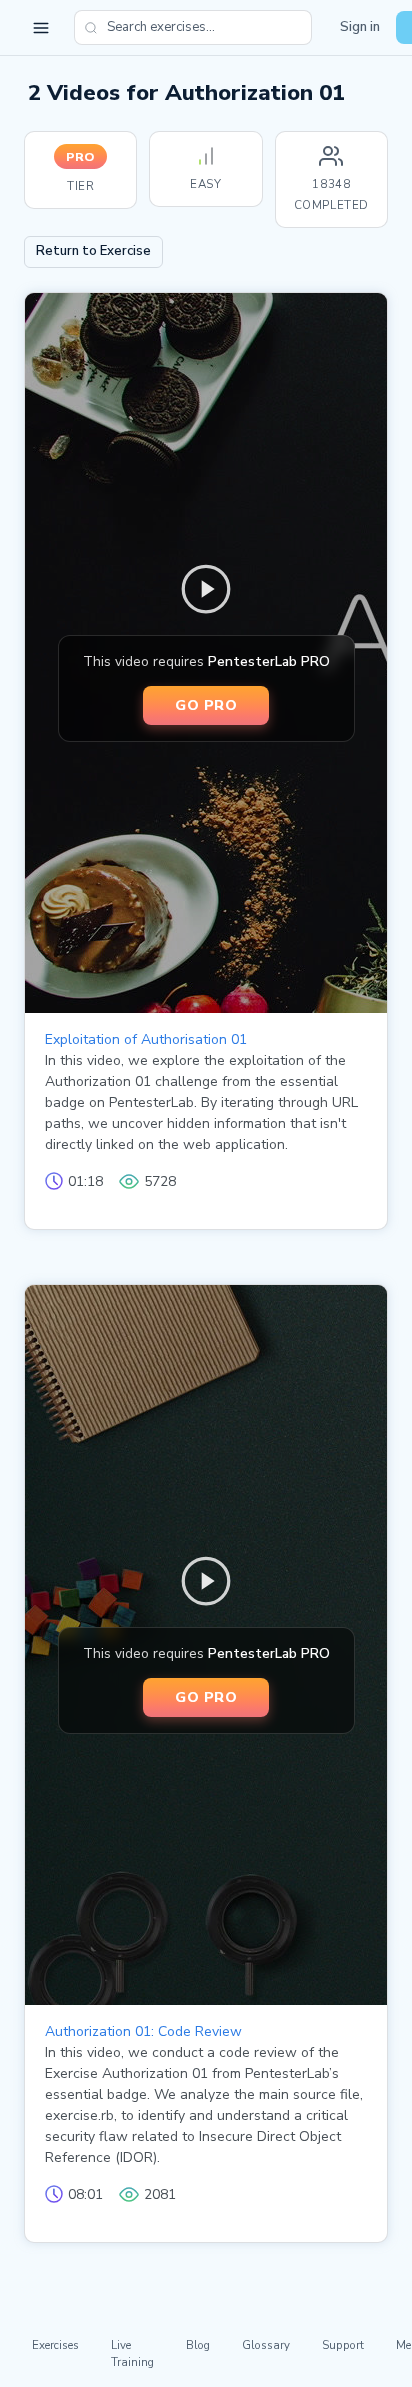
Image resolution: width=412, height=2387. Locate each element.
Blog (198, 2345)
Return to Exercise (93, 251)
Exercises (55, 2345)
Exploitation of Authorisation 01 (146, 1039)
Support (343, 2345)
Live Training (132, 2353)
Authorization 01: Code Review (143, 2031)
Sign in (360, 27)
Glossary (266, 2345)
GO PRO (206, 705)
